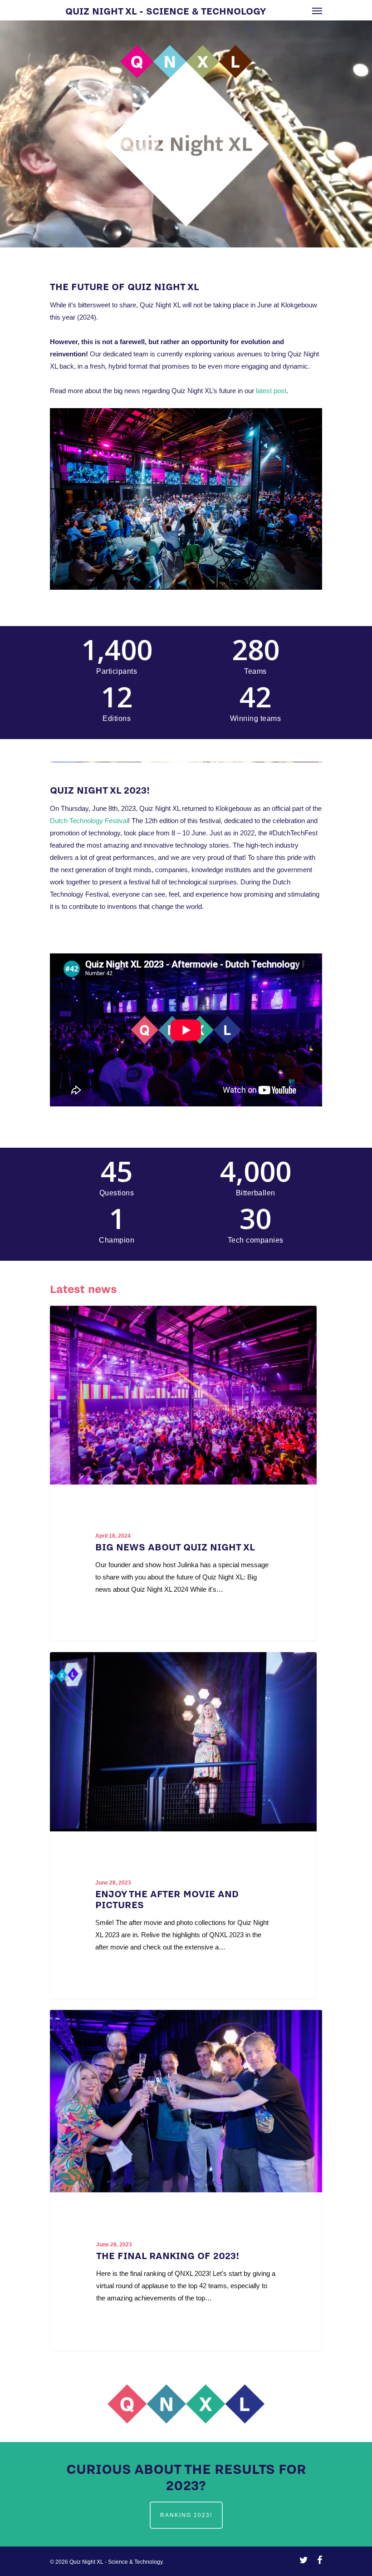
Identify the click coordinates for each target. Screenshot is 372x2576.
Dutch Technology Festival (89, 821)
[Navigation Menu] (317, 10)
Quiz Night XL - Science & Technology (166, 10)
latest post (271, 391)
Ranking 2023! (186, 2515)
